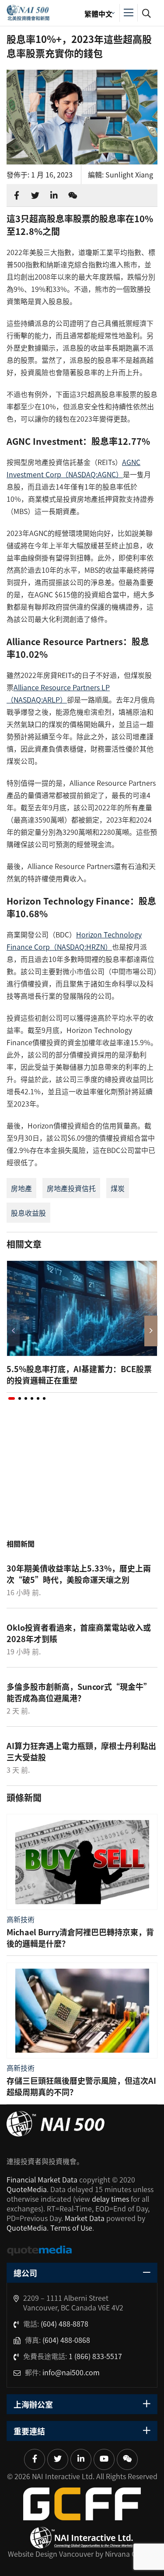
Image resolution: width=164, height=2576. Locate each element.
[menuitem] (98, 13)
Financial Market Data (42, 2179)
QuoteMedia (27, 2189)
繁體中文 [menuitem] (98, 14)
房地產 (21, 1188)
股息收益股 (28, 1213)
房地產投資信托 (71, 1188)
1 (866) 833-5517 (95, 2356)
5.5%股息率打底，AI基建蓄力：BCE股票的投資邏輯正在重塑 (79, 1374)
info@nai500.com (71, 2372)
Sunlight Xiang (129, 174)
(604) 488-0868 (66, 2340)
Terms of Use (71, 2228)
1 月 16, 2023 (52, 174)
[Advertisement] (82, 1479)
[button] (12, 1398)
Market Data (85, 2218)
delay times (110, 2199)
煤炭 (118, 1188)
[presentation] (13, 1331)
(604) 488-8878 (65, 2324)
